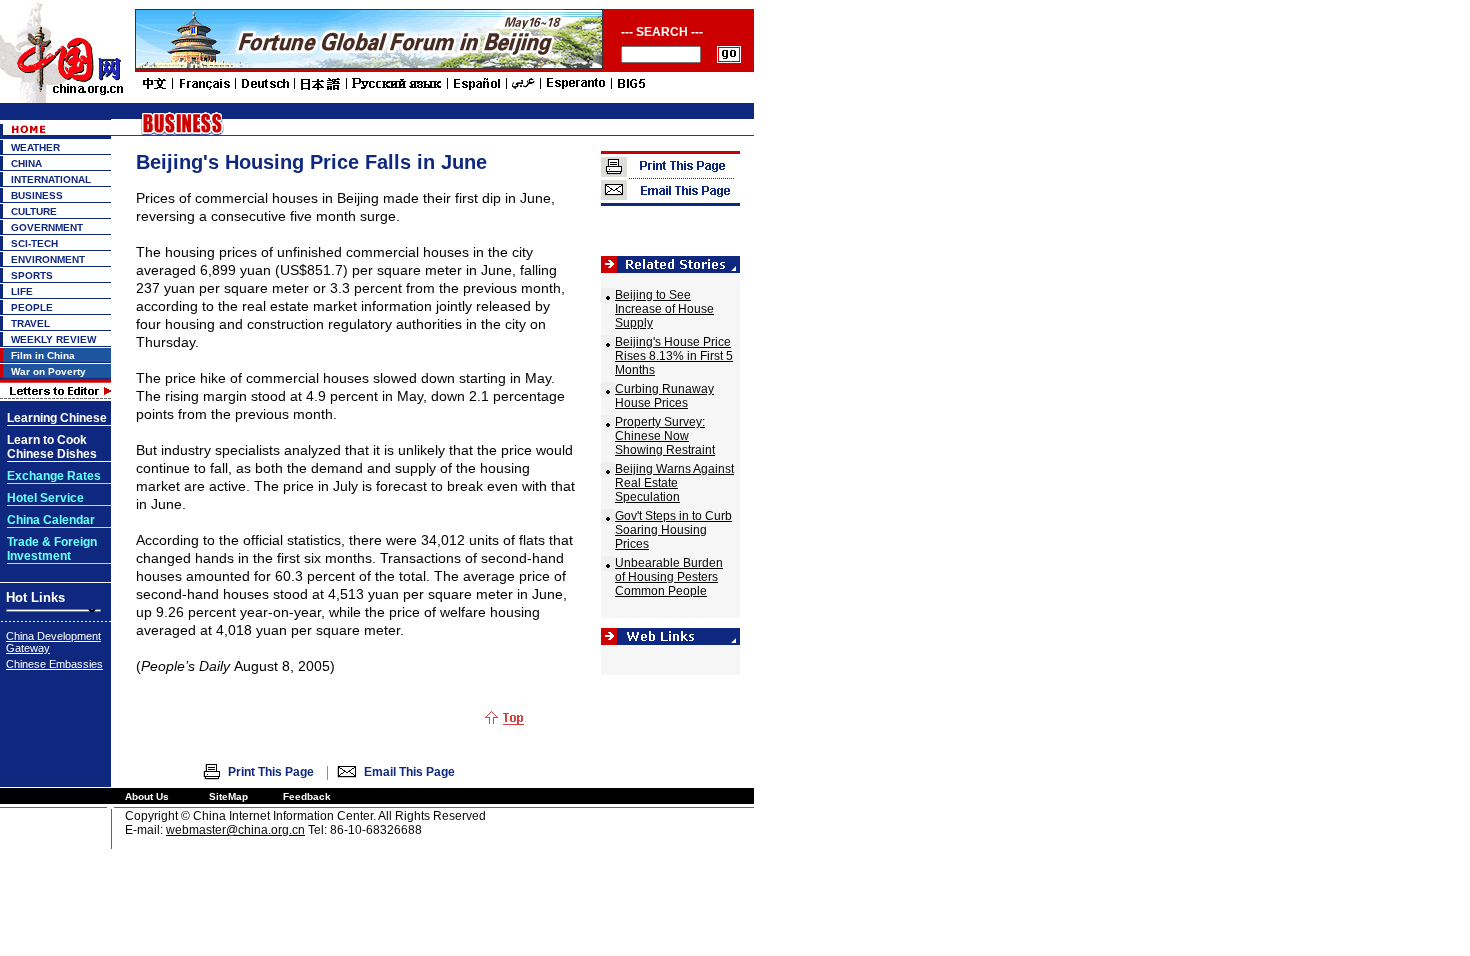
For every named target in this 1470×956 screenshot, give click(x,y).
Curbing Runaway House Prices (664, 396)
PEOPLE (32, 307)
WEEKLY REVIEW (53, 339)
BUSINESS (37, 195)
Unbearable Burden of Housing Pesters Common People (669, 577)
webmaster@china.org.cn (235, 830)
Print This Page (271, 772)
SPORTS (32, 275)
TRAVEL (30, 323)
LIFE (22, 291)
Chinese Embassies (54, 664)
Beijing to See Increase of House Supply (664, 309)
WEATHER (35, 147)
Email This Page (409, 772)
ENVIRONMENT (48, 259)
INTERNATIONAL (51, 179)
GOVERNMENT (47, 227)
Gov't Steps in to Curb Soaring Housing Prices (673, 530)
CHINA (26, 163)
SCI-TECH (34, 243)
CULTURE (34, 211)
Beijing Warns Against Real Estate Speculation (674, 483)
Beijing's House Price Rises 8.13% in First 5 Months (674, 356)
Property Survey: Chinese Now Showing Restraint (665, 436)
